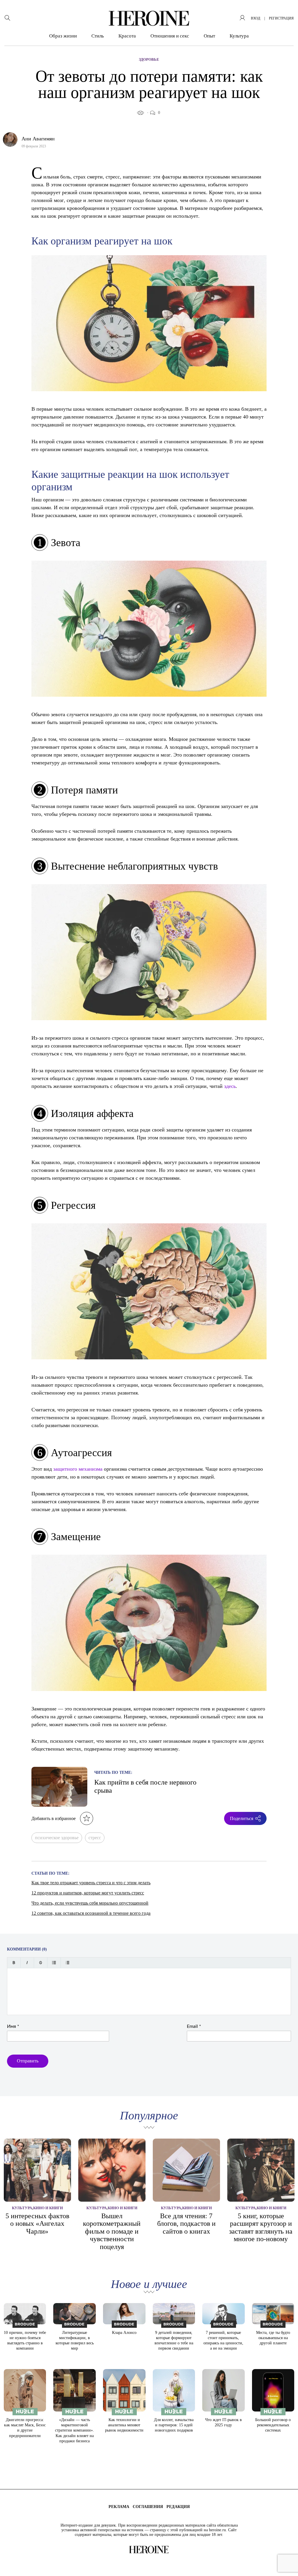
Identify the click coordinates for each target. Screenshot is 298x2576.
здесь (230, 1086)
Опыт (209, 36)
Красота (127, 36)
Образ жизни (63, 36)
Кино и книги (48, 2208)
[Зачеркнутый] (41, 1963)
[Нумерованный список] (67, 1963)
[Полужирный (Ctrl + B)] (14, 1963)
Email (194, 2026)
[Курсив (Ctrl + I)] (27, 1963)
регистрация (281, 18)
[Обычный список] (54, 1963)
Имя (13, 2026)
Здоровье (149, 59)
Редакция (178, 2507)
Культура (239, 36)
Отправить (28, 2061)
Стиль (98, 36)
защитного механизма (78, 1469)
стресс (95, 1838)
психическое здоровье (57, 1838)
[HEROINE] (149, 18)
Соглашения (148, 2507)
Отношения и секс (170, 36)
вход (256, 18)
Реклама (119, 2507)
